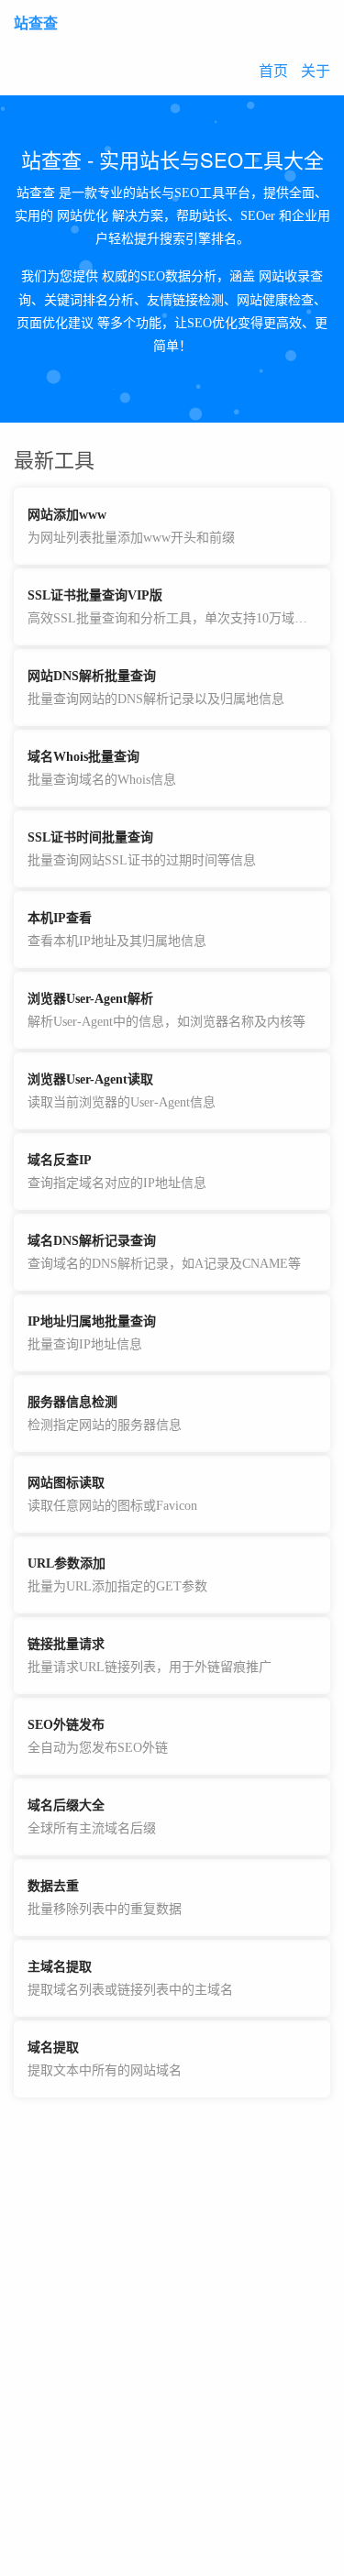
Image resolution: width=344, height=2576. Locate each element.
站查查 (36, 23)
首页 (273, 71)
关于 (316, 71)
